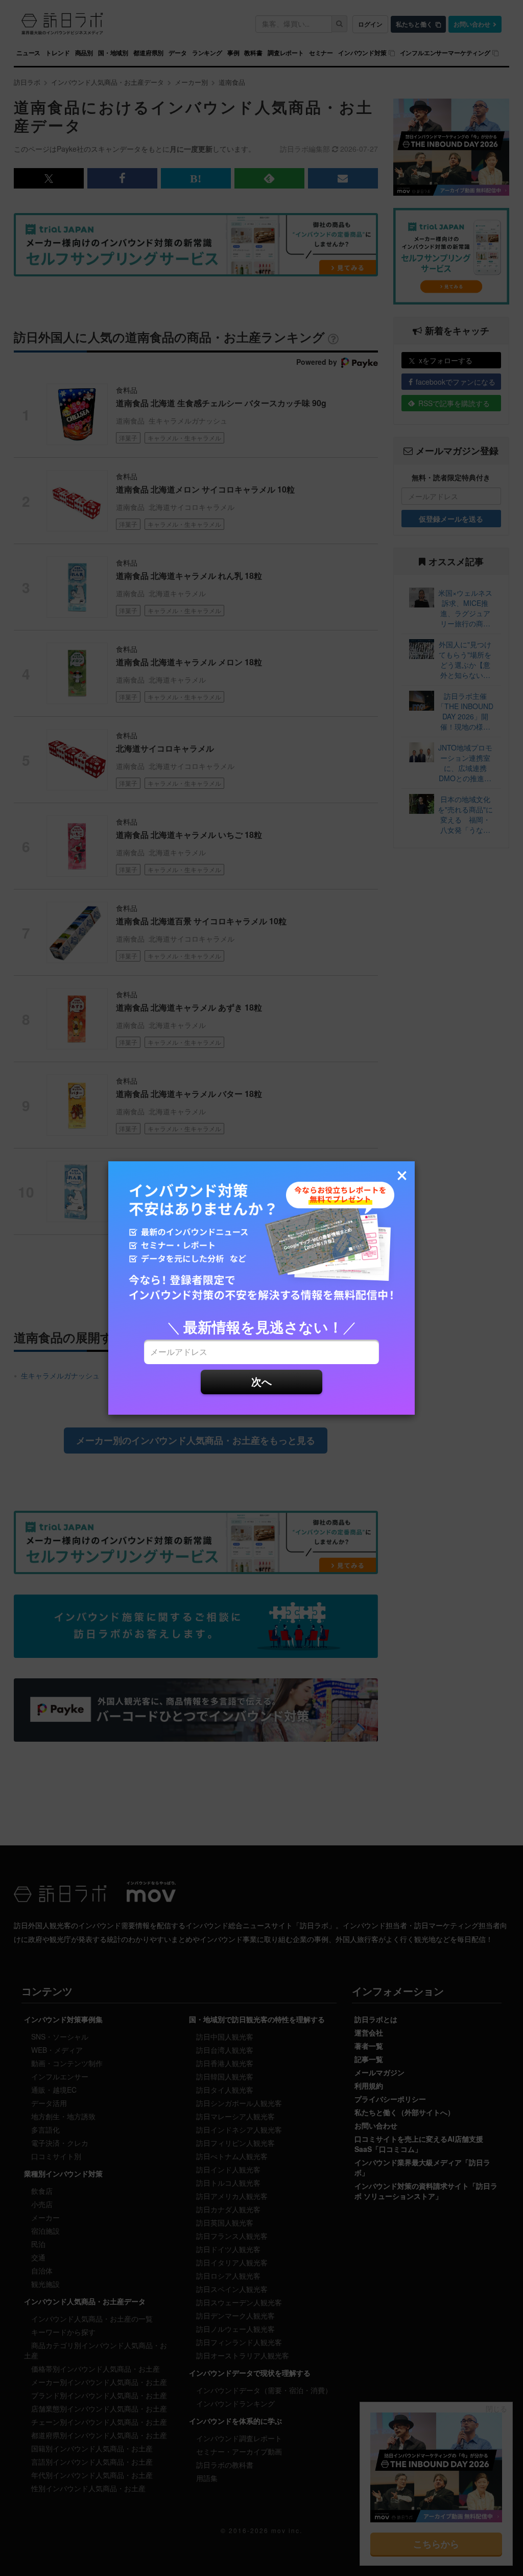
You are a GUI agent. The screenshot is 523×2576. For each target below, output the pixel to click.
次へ (261, 1381)
